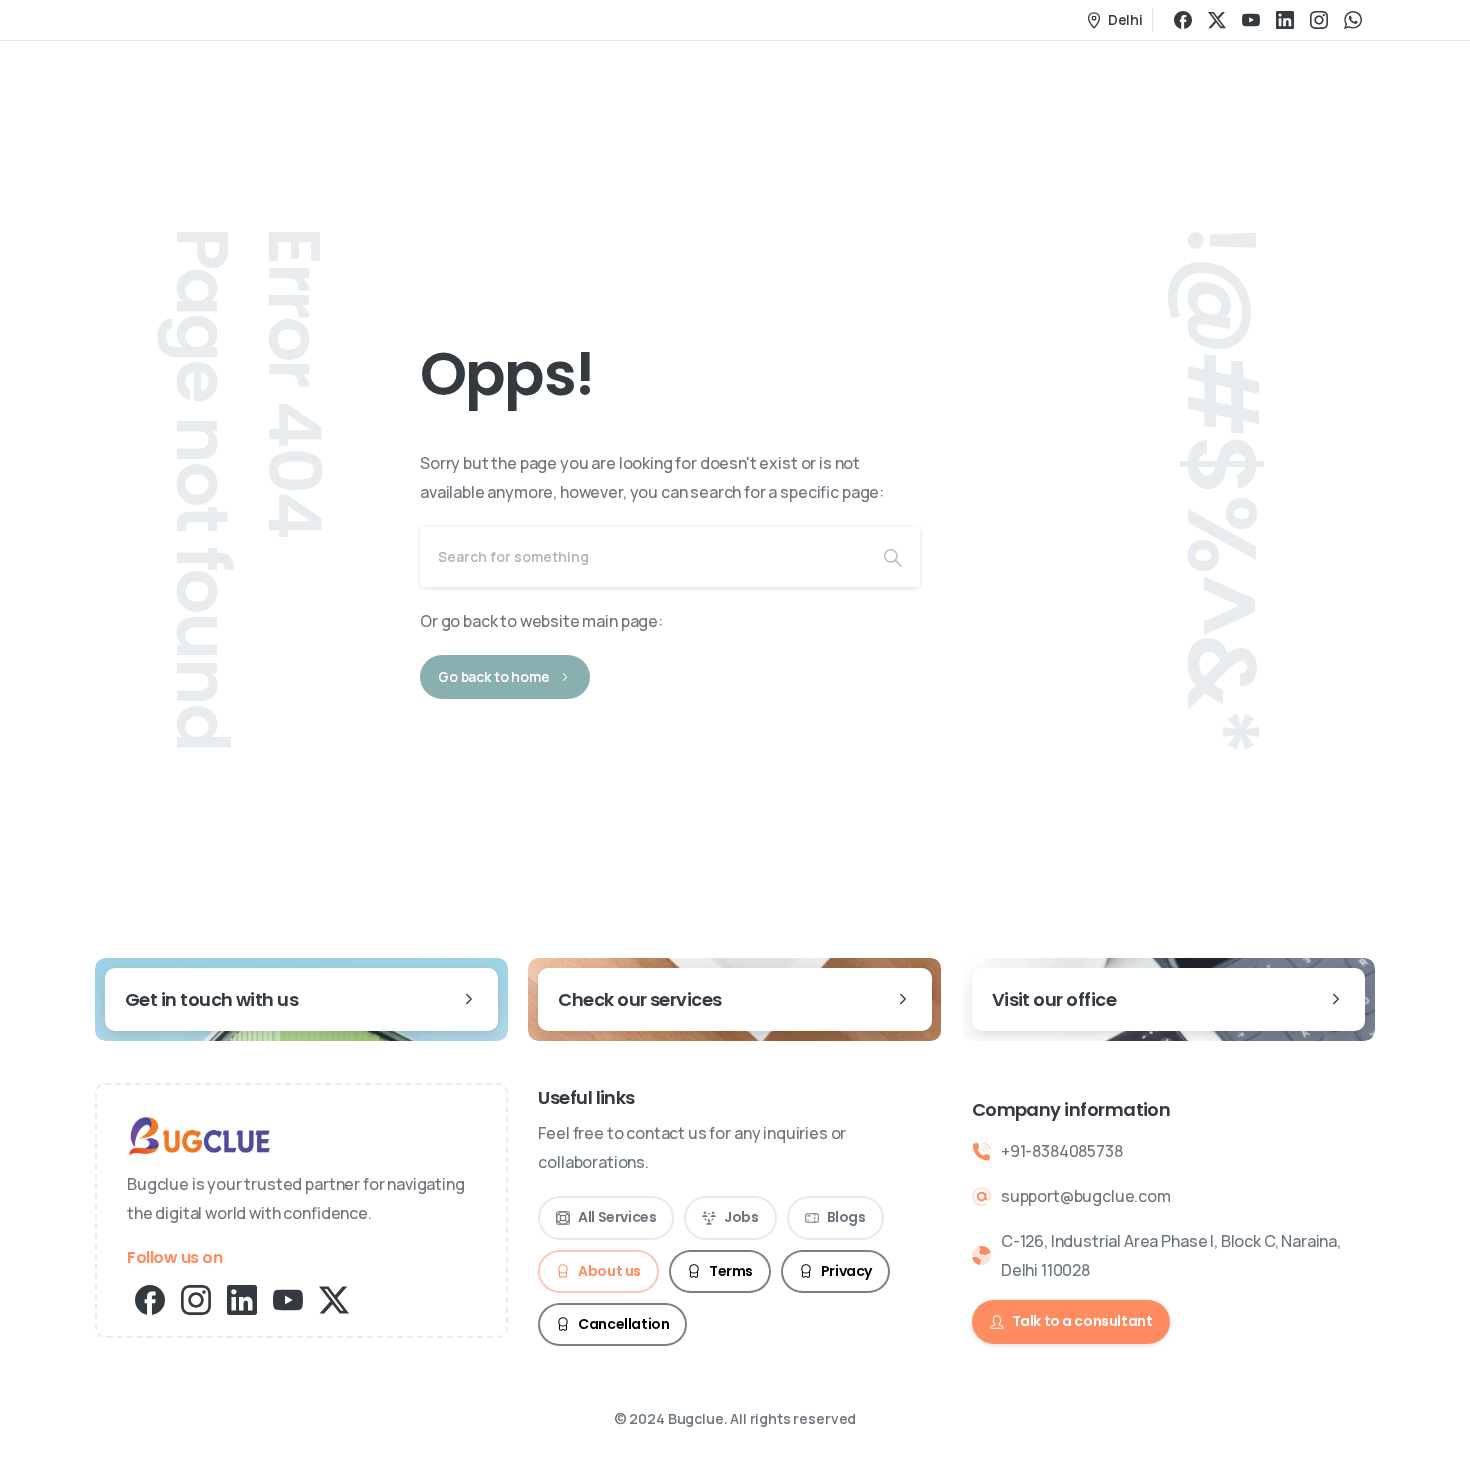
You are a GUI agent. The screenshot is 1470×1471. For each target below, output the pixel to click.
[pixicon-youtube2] (288, 1298)
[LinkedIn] (1285, 20)
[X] (1217, 20)
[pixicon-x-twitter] (334, 1298)
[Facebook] (1183, 20)
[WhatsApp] (1353, 20)
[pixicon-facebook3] (150, 1298)
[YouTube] (1251, 20)
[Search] (893, 557)
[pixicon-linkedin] (242, 1298)
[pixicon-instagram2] (196, 1298)
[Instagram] (1319, 20)
